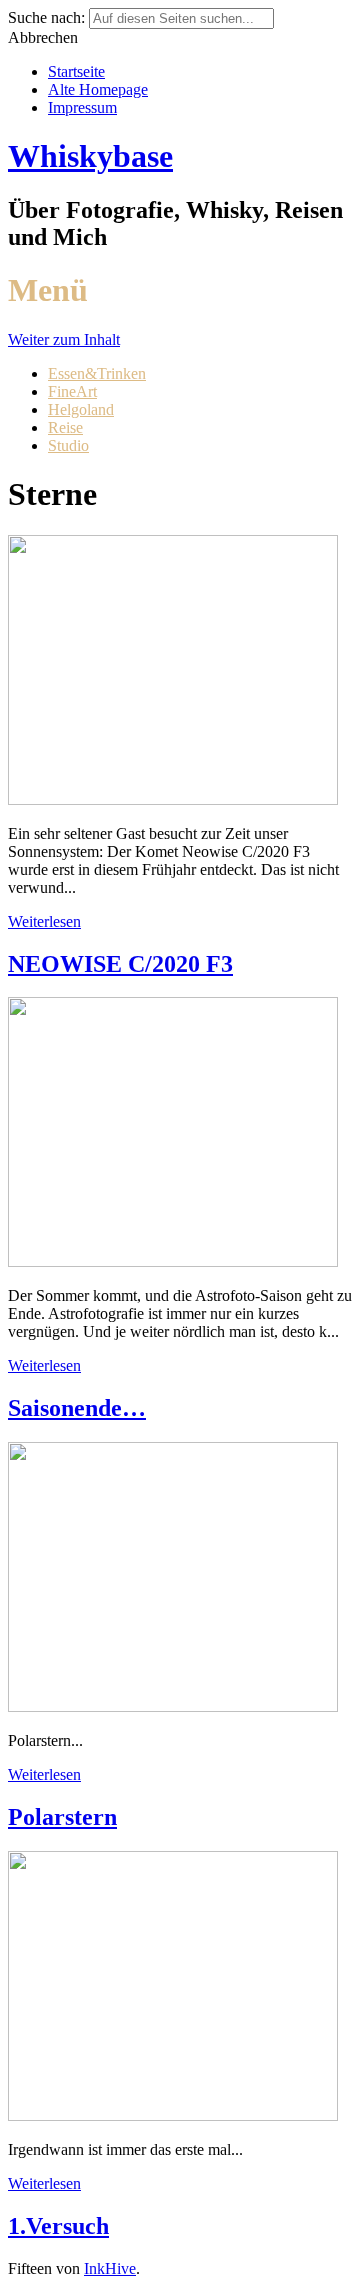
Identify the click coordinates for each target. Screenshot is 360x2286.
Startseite (76, 71)
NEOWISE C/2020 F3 (120, 964)
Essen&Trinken (97, 373)
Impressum (82, 107)
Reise (65, 427)
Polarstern (62, 1817)
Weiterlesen (44, 921)
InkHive (110, 2268)
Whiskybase (90, 156)
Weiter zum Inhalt (64, 339)
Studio (68, 445)
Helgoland (81, 409)
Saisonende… (77, 1408)
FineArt (72, 391)
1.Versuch (58, 2226)
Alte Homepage (98, 89)
